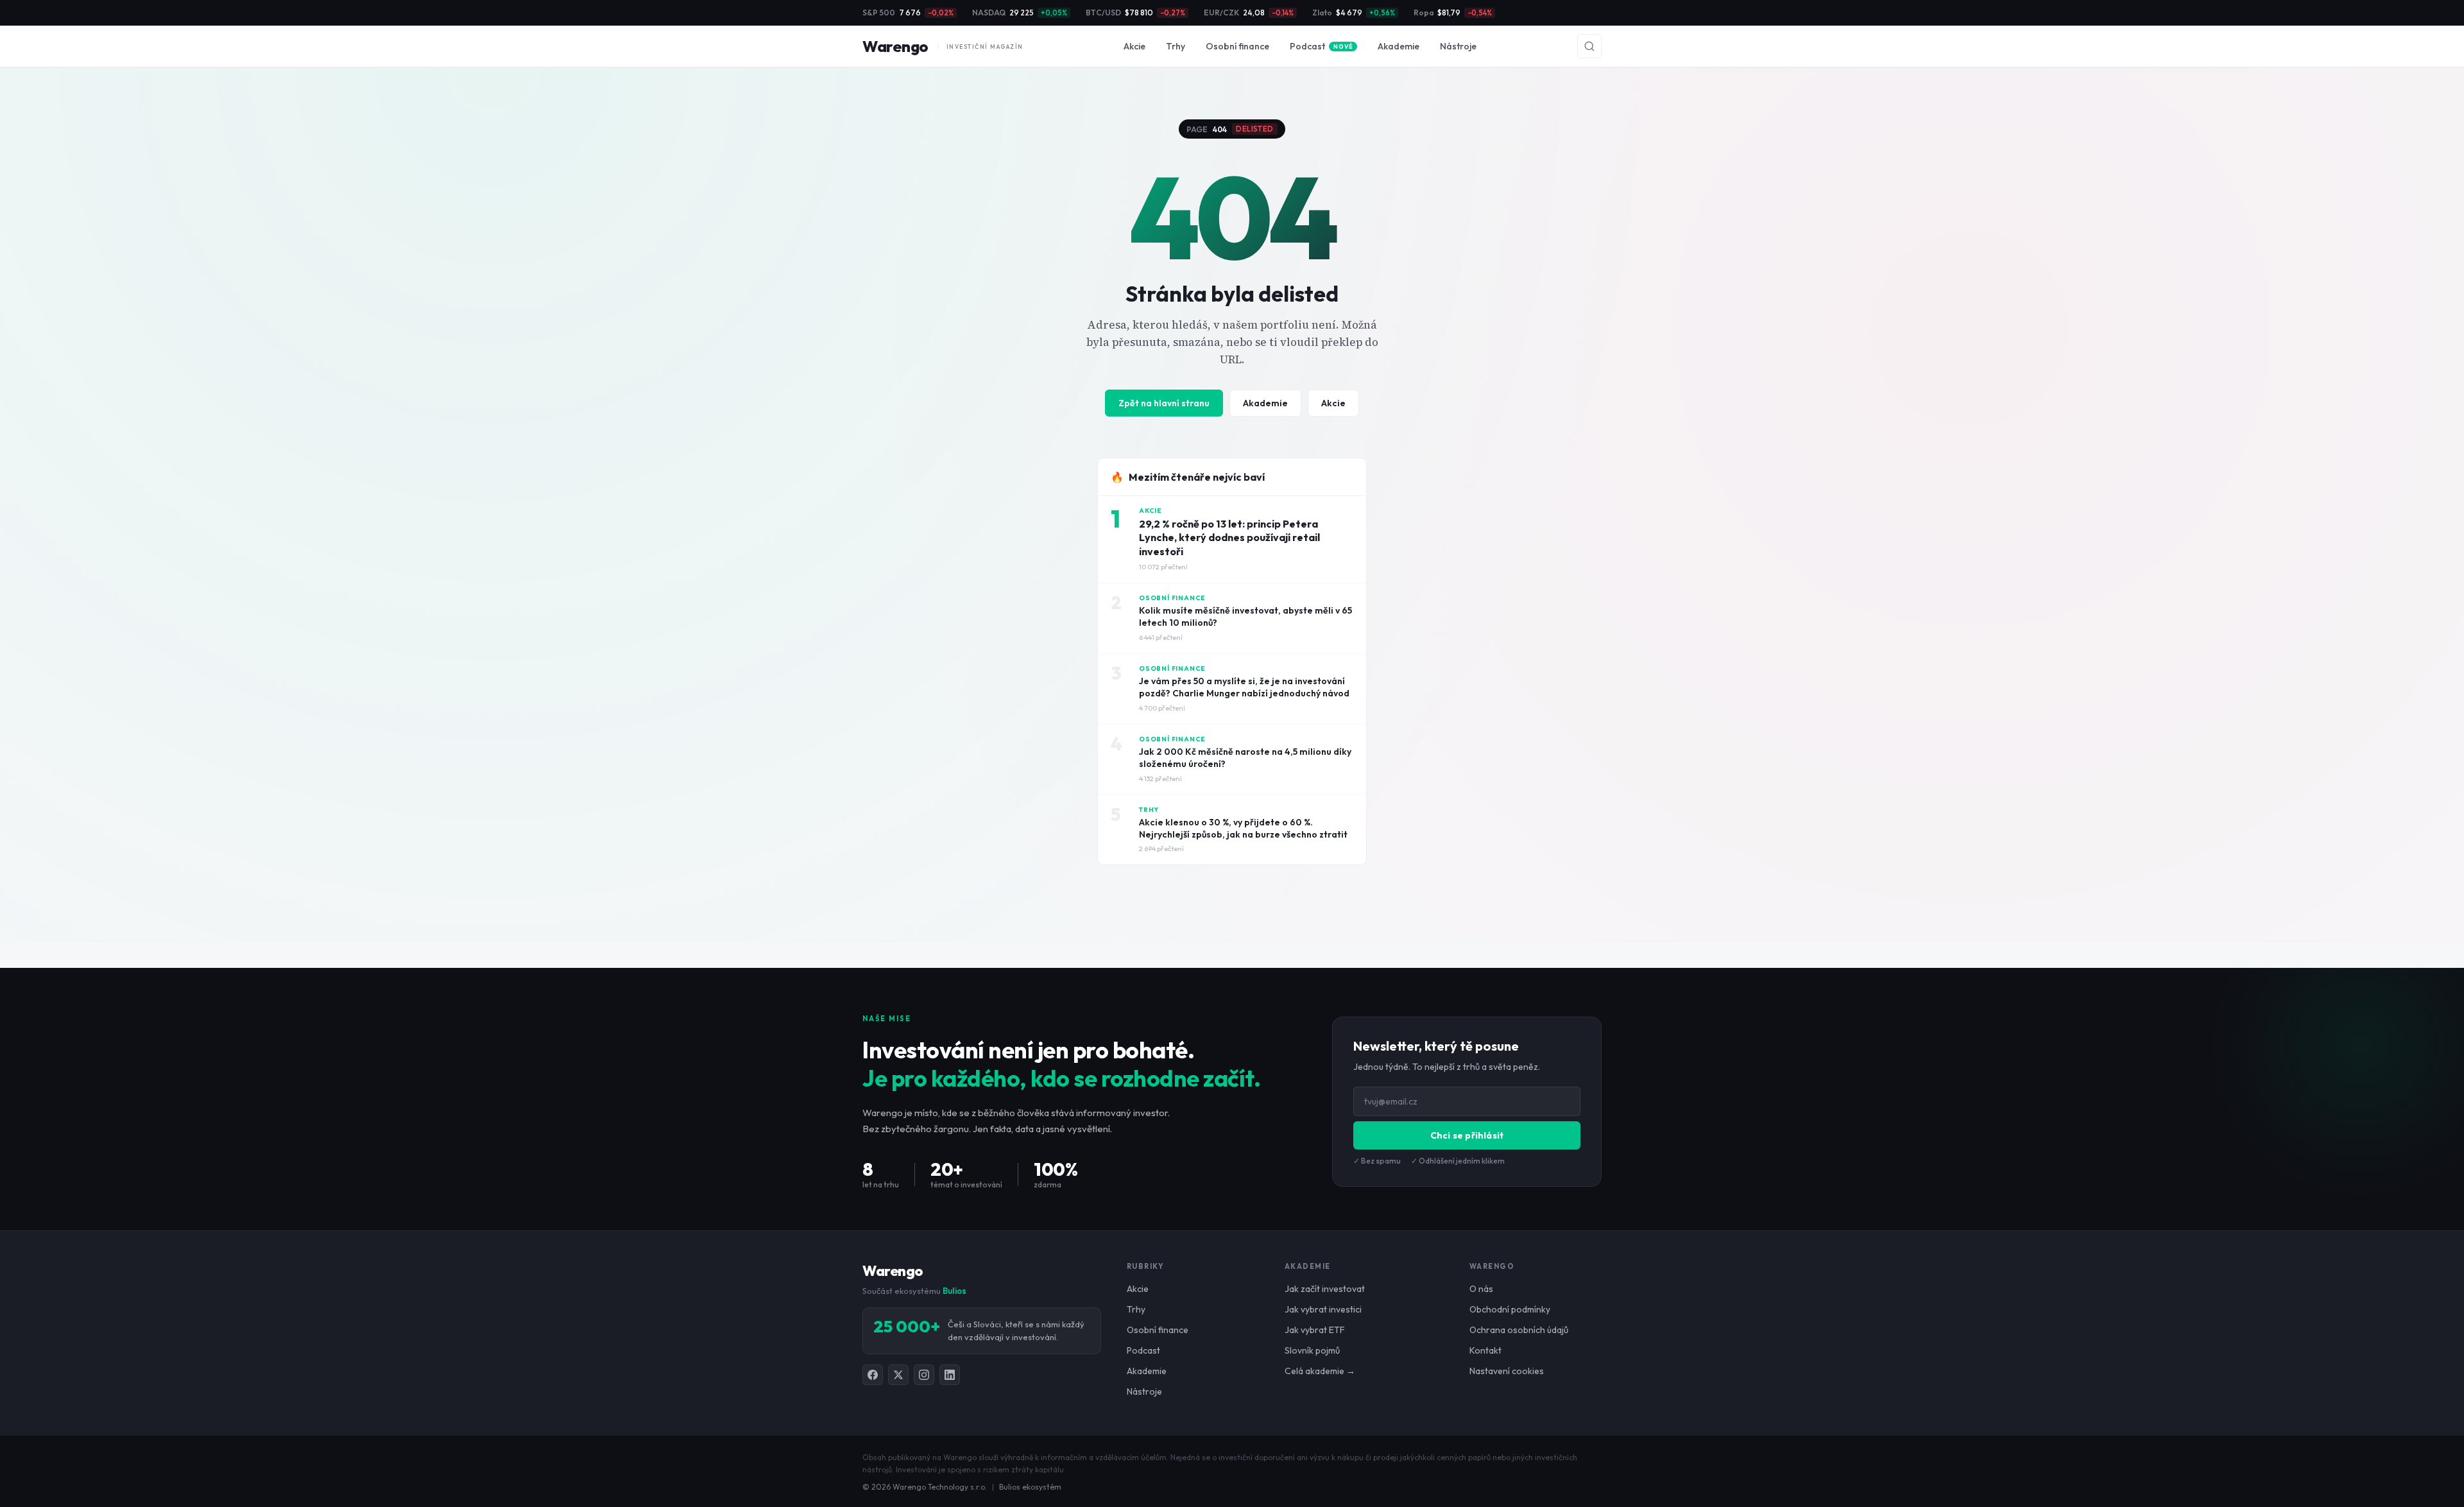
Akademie (1399, 46)
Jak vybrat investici (1323, 1309)
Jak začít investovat (1325, 1289)
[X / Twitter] (898, 1375)
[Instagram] (924, 1375)
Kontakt (1485, 1350)
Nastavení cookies (1507, 1371)
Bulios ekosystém (1030, 1487)
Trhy (1176, 46)
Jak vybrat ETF (1315, 1330)
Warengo (943, 46)
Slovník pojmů (1312, 1350)
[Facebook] (873, 1375)
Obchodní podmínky (1510, 1309)
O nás (1481, 1289)
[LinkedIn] (950, 1375)
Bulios (954, 1291)
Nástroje (1458, 46)
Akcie (1134, 46)
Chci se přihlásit (1467, 1135)
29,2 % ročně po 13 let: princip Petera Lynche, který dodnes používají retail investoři (1229, 538)
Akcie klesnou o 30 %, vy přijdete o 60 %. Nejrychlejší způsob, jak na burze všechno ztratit (1243, 828)
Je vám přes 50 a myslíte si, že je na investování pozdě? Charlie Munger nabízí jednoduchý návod (1244, 687)
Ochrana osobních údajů (1519, 1330)
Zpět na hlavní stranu (1164, 403)
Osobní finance (1237, 46)
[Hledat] (1589, 46)
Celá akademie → (1320, 1371)
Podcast (1321, 46)
